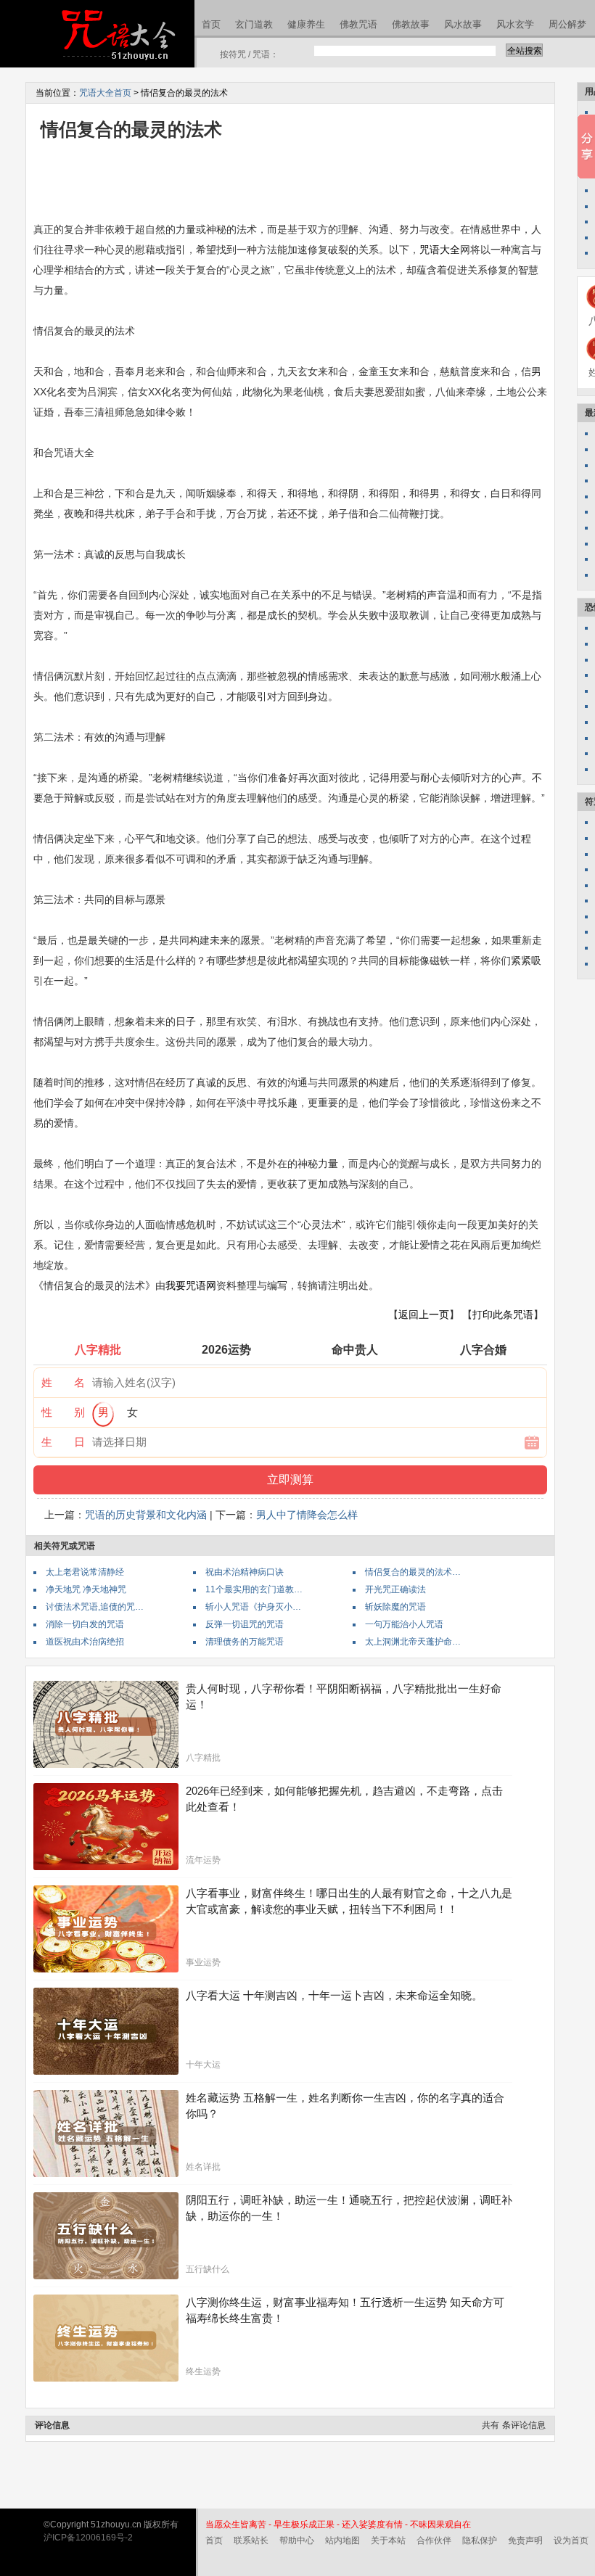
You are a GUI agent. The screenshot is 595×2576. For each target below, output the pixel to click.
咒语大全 (440, 250)
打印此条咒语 (503, 1314)
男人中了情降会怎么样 (307, 1515)
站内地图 (342, 2540)
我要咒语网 (191, 1285)
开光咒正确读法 (395, 1589)
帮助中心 (297, 2540)
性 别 (63, 1412)
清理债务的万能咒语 (245, 1642)
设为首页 (571, 2540)
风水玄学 (515, 24)
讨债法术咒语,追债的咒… (95, 1607)
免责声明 (525, 2540)
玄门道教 (254, 24)
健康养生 (306, 24)
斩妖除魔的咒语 (395, 1607)
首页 (211, 24)
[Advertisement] (297, 180)
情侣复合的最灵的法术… (413, 1572)
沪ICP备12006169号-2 (88, 2538)
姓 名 (63, 1382)
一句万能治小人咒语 (404, 1624)
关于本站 (388, 2540)
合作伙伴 (434, 2540)
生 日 (63, 1442)
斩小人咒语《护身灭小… (253, 1607)
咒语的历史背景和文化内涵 (146, 1515)
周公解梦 (567, 24)
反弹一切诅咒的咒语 (245, 1624)
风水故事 (463, 24)
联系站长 (251, 2540)
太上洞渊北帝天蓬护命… (413, 1642)
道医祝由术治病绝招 (85, 1642)
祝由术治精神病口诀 (245, 1572)
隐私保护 (480, 2540)
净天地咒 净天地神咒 (86, 1589)
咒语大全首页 (105, 93)
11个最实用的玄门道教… (254, 1589)
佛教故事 (411, 24)
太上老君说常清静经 (85, 1572)
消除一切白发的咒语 (85, 1624)
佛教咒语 (358, 24)
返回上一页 (424, 1314)
